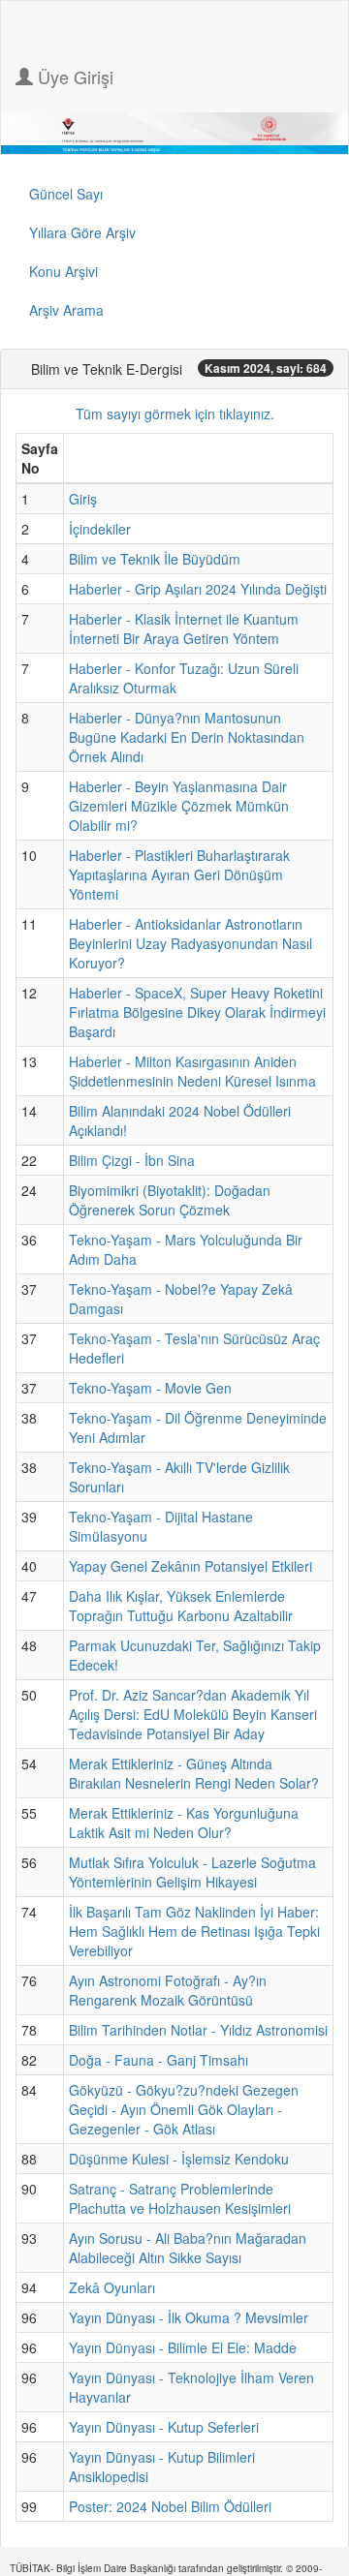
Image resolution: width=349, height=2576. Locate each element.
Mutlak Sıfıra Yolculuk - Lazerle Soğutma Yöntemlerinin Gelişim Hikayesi (192, 1872)
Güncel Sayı (66, 194)
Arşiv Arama (66, 310)
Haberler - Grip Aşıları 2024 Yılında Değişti (198, 589)
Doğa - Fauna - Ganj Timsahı (159, 2060)
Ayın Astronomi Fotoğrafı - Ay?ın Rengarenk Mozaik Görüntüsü (168, 1990)
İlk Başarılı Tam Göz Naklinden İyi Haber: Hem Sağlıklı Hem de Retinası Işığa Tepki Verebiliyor (194, 1931)
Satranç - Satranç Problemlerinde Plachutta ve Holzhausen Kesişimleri (180, 2198)
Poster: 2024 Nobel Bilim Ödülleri (170, 2506)
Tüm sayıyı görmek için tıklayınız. (175, 414)
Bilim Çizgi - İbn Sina (132, 1160)
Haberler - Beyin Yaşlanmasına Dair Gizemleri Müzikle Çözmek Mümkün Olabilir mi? (179, 806)
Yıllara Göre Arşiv (82, 232)
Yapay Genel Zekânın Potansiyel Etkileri (190, 1566)
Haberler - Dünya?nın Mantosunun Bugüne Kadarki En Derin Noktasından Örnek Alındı (187, 737)
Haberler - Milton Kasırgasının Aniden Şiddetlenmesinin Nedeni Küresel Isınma (192, 1071)
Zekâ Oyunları (112, 2287)
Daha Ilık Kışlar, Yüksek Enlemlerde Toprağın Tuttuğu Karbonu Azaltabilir (181, 1606)
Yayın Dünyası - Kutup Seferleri (164, 2427)
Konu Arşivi (63, 271)
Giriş (83, 499)
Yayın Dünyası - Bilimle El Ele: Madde (183, 2347)
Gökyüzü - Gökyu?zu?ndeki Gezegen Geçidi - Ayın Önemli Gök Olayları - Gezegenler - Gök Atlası (184, 2109)
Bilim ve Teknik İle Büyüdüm (155, 559)
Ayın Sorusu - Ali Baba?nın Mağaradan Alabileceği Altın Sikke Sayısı (188, 2248)
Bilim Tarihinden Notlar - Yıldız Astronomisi (198, 2030)
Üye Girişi (73, 77)
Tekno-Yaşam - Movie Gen (150, 1388)
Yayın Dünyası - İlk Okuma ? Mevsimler (189, 2317)
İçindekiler (100, 529)
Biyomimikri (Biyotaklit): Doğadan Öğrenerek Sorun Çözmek (170, 1200)
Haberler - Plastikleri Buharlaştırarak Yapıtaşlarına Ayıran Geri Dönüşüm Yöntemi (179, 874)
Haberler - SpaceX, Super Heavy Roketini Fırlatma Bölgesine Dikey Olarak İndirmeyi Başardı (197, 1012)
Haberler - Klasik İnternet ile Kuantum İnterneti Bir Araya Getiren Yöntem (184, 629)
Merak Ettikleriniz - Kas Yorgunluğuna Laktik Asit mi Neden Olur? (184, 1823)
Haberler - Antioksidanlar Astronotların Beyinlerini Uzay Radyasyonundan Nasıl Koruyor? (190, 943)
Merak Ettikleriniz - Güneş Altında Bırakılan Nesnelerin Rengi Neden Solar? (194, 1773)
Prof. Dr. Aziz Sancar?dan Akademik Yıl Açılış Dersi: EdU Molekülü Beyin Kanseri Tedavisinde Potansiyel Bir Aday (193, 1714)
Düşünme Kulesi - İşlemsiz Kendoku (179, 2159)
